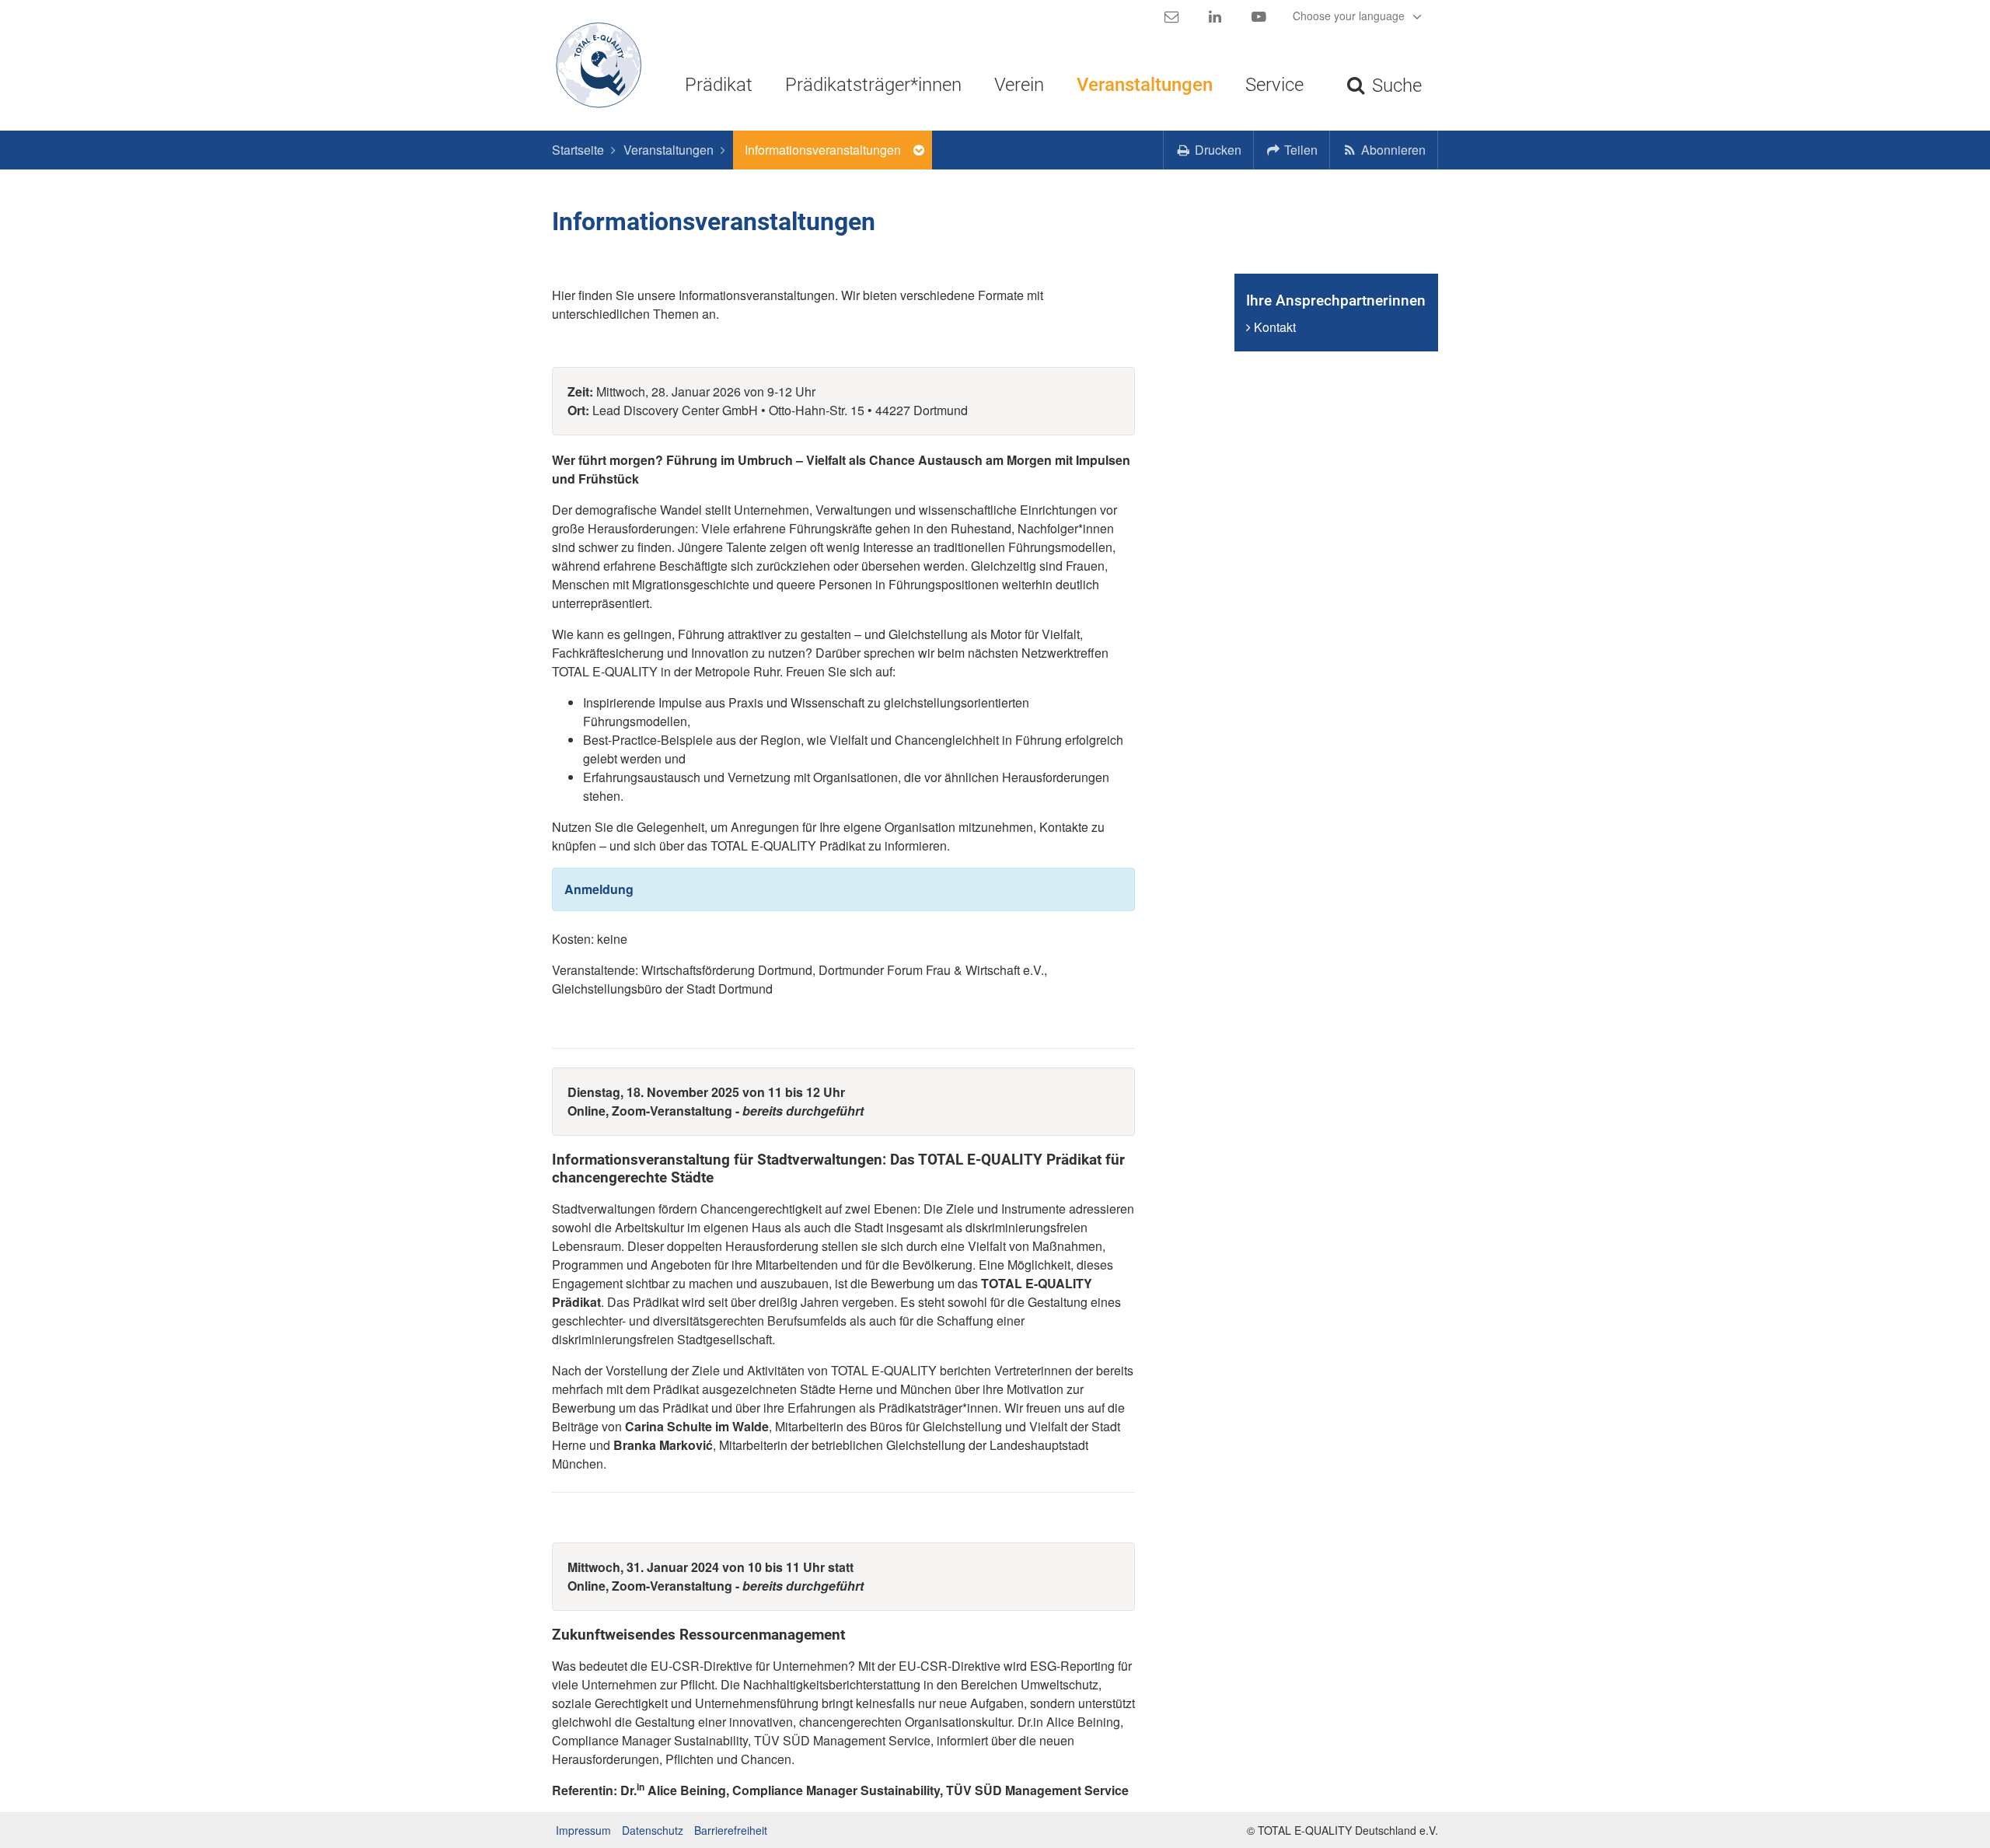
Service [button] (1274, 85)
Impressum (583, 1830)
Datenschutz (653, 1830)
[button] (1292, 150)
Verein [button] (1019, 85)
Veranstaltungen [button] (1145, 85)
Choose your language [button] (1350, 16)
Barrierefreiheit (731, 1830)
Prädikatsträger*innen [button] (873, 85)
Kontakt (1273, 327)
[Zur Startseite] (593, 65)
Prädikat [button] (719, 85)
